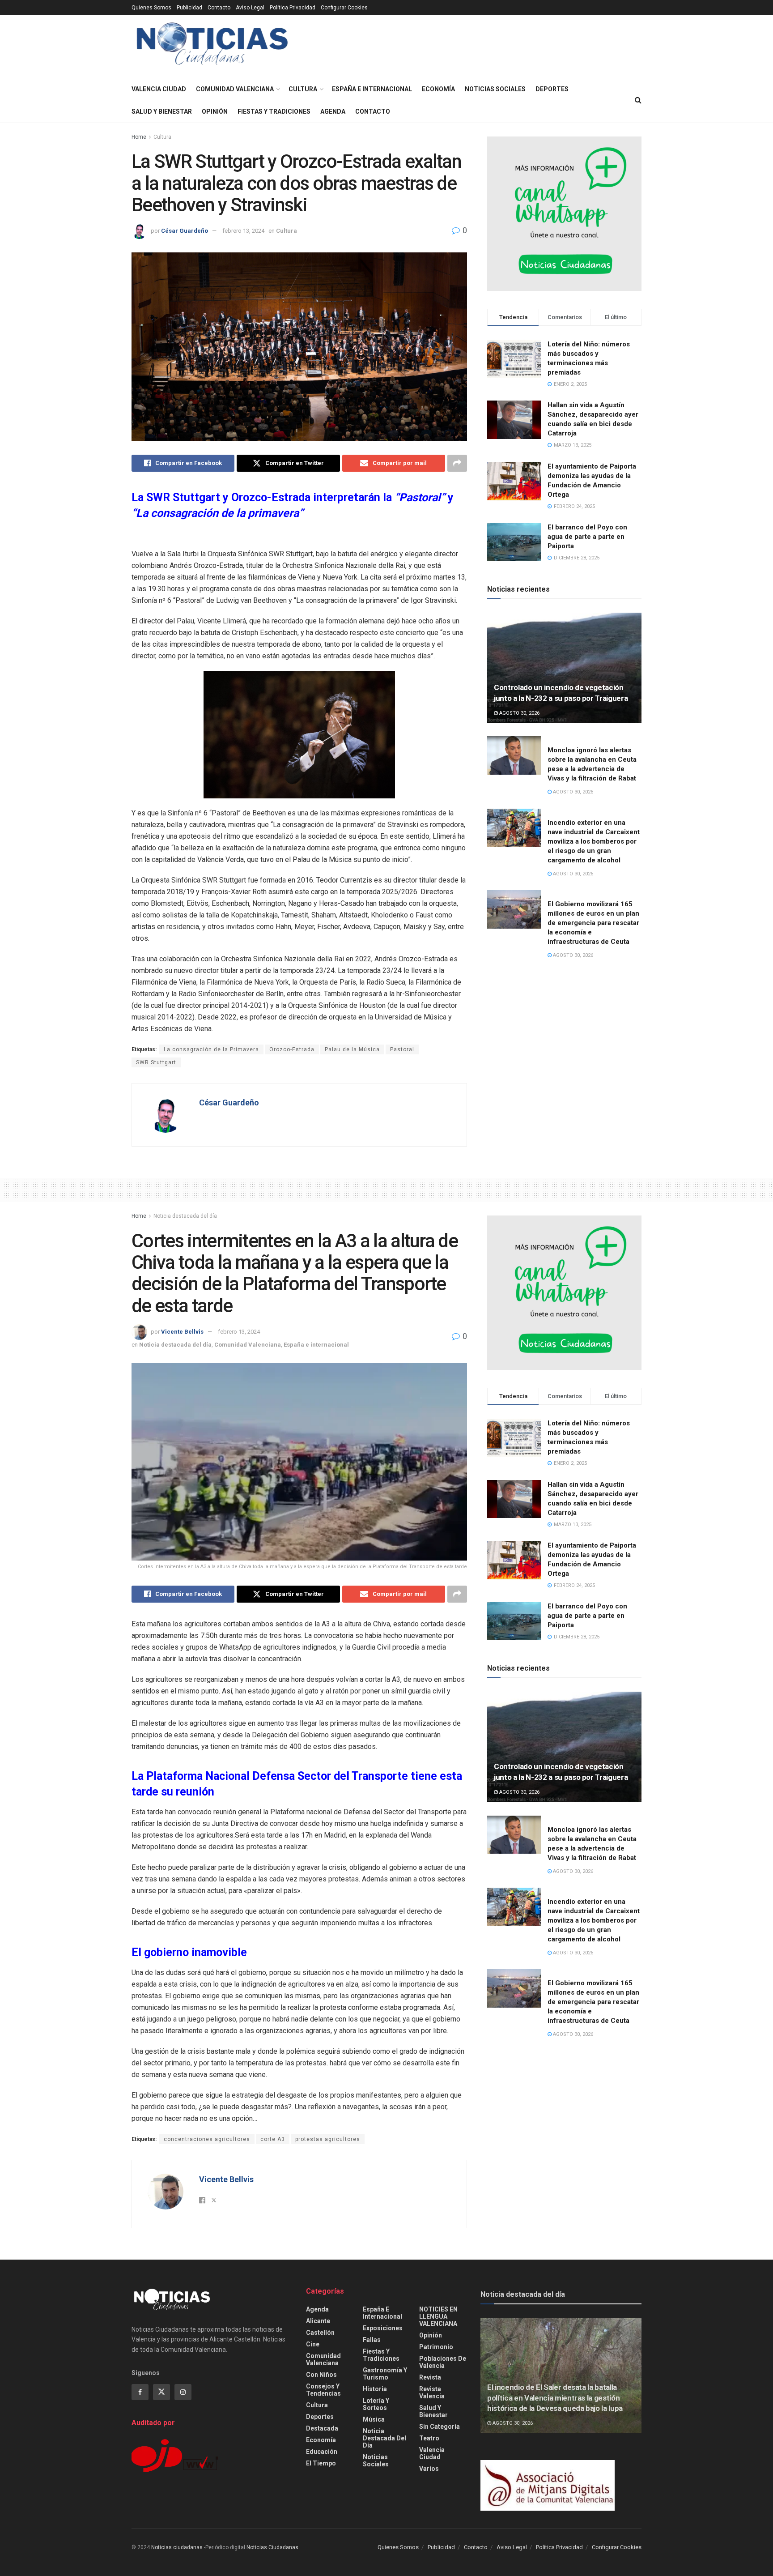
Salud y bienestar (162, 111)
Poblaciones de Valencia (443, 2362)
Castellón (320, 2333)
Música (374, 2419)
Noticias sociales (495, 89)
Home (139, 137)
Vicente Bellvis (182, 1332)
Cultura (303, 89)
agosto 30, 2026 (519, 713)
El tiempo (321, 2463)
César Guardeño (185, 231)
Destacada (322, 2428)
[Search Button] (638, 100)
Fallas (372, 2340)
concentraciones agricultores (207, 2139)
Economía (438, 89)
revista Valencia (432, 2393)
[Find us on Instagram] (183, 2392)
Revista (430, 2377)
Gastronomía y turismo (385, 2374)
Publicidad (189, 8)
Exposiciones (383, 2328)
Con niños (321, 2375)
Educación (322, 2452)
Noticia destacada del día (185, 1216)
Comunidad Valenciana (235, 89)
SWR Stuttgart (156, 1062)
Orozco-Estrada (292, 1049)
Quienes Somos (151, 8)
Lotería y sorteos (376, 2404)
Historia (375, 2389)
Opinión (215, 111)
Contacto (219, 8)
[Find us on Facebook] (140, 2392)
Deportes (552, 89)
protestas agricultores (328, 2139)
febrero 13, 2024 (243, 231)
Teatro (429, 2438)
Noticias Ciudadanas (272, 2547)
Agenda (333, 111)
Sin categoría (440, 2427)
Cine (313, 2344)
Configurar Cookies (344, 8)
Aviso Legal (250, 8)
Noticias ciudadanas (177, 2547)
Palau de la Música (352, 1049)
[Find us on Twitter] (161, 2392)
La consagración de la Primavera (211, 1049)
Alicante (318, 2321)
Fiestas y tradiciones (274, 111)
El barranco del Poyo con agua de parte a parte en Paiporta (587, 537)
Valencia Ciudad (159, 89)
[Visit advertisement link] (564, 214)
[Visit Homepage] (212, 47)
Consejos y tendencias (323, 2390)
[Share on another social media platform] (457, 463)
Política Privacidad (293, 8)
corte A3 (273, 2139)
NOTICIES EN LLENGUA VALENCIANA (438, 2316)
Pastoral (402, 1049)
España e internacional (372, 89)
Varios (429, 2469)
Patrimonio (436, 2347)
